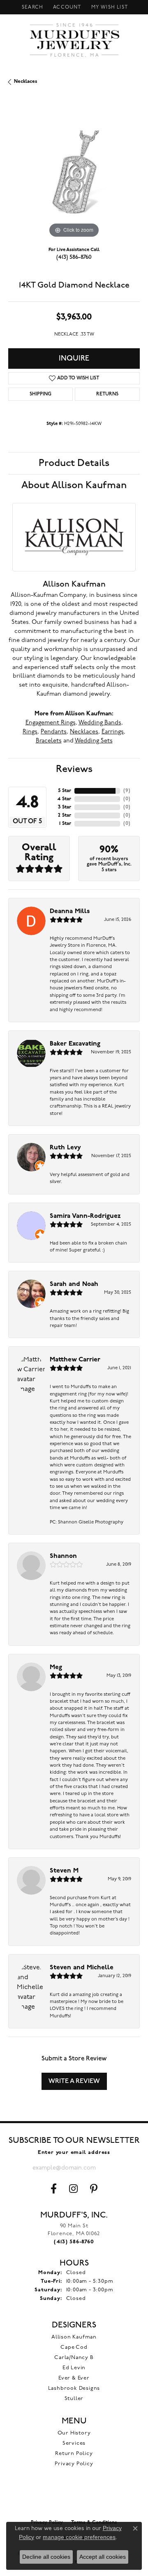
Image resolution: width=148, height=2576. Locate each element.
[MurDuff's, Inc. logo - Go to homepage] (74, 40)
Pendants (54, 732)
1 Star (65, 824)
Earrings (113, 732)
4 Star (64, 799)
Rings (30, 732)
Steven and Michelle (82, 1968)
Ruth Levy (65, 1148)
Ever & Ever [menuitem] (74, 2378)
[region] (74, 174)
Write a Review (74, 2081)
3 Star (65, 807)
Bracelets (49, 741)
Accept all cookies (103, 2557)
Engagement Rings (51, 723)
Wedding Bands (100, 723)
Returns (107, 394)
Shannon (63, 1556)
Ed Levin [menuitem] (74, 2368)
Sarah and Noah (74, 1284)
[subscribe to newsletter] (109, 2168)
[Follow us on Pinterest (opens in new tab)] (94, 2189)
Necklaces (26, 82)
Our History (74, 2433)
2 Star (65, 815)
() (127, 791)
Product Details (74, 463)
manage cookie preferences (79, 2537)
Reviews (74, 769)
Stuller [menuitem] (74, 2399)
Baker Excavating (75, 1044)
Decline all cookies (46, 2557)
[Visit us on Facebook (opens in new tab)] (54, 2189)
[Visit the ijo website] (74, 2498)
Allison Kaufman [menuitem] (74, 2337)
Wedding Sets (94, 741)
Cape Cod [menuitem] (74, 2347)
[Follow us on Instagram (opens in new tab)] (73, 2189)
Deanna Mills (70, 911)
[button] (32, 7)
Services (74, 2443)
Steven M (64, 1871)
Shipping (40, 394)
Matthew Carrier (75, 1360)
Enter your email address (74, 2152)
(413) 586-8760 (74, 257)
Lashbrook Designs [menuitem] (74, 2388)
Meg (56, 1667)
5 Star (65, 791)
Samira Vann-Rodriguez (85, 1216)
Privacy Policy (74, 2464)
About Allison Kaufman (74, 485)
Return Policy (74, 2454)
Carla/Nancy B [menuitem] (74, 2358)
